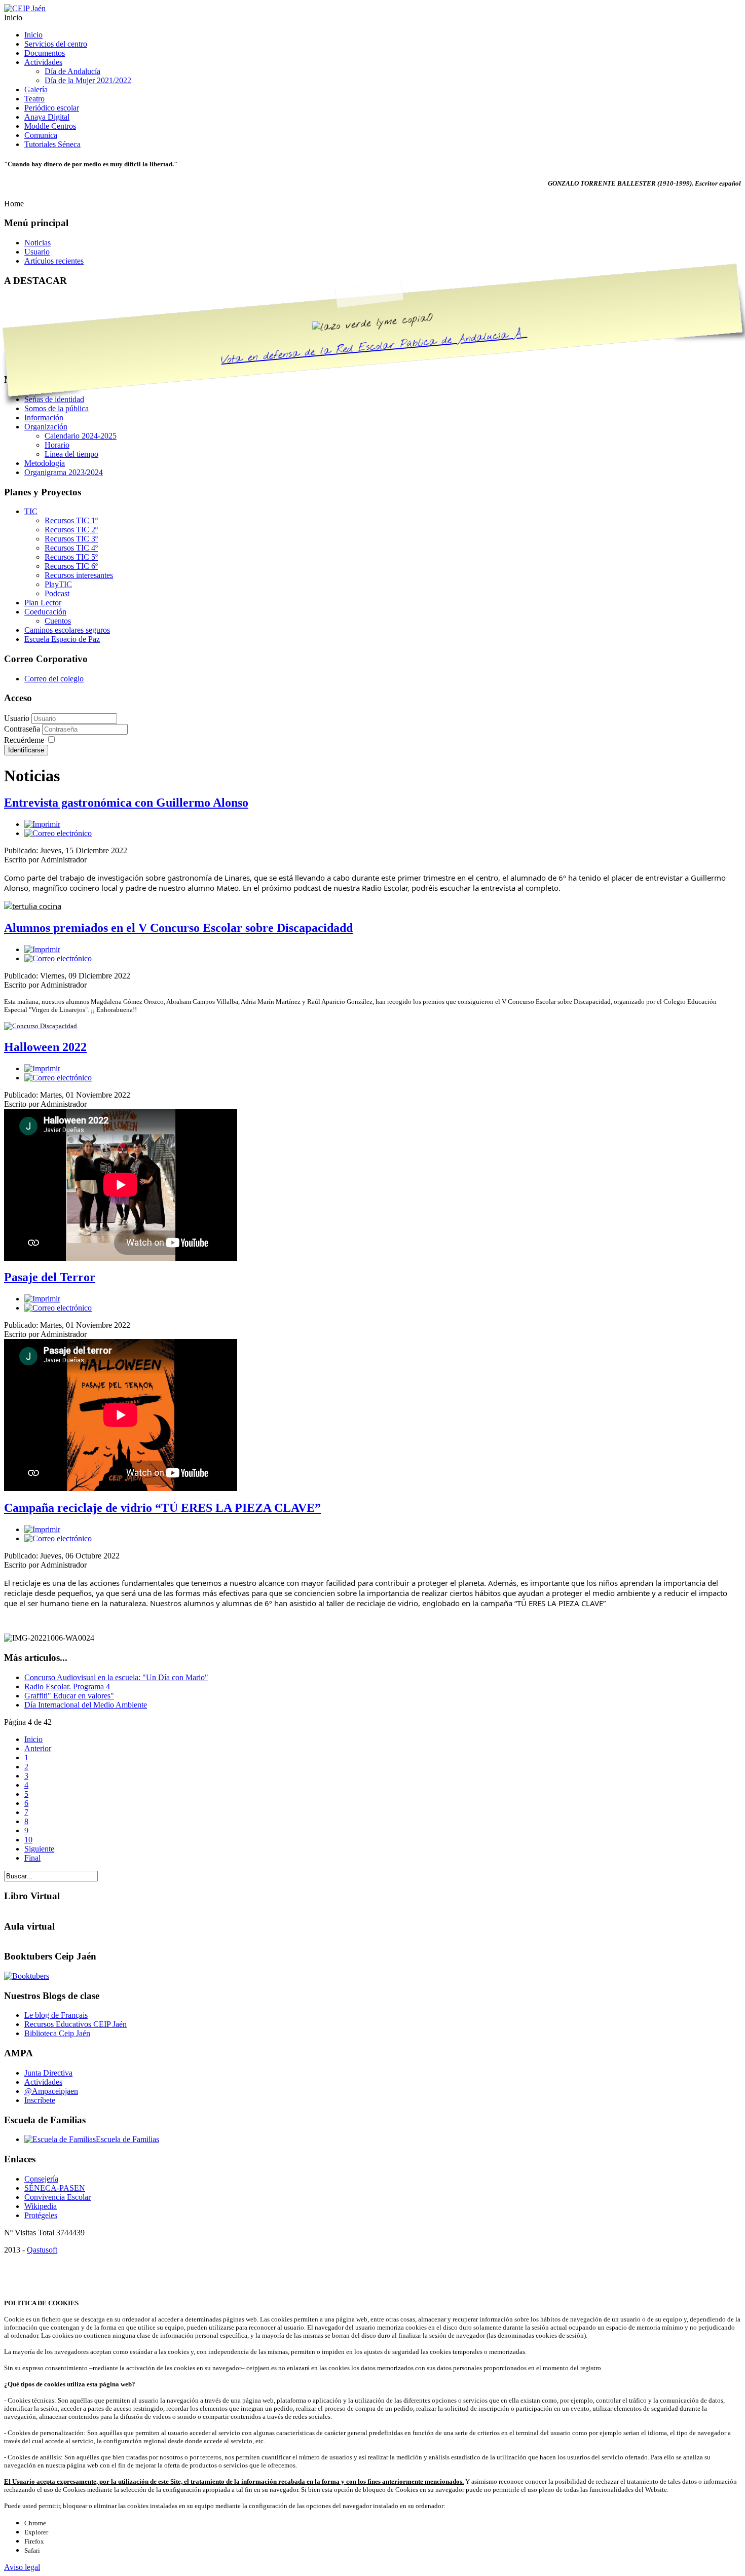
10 (28, 1840)
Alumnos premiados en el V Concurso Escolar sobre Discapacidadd (178, 928)
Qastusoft (42, 2250)
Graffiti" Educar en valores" (69, 1696)
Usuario (17, 718)
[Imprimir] (42, 824)
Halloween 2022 (45, 1047)
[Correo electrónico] (58, 833)
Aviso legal (22, 2567)
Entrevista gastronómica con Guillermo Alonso (126, 803)
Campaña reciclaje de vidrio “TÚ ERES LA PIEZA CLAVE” (162, 1508)
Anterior (38, 1748)
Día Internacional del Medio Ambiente (86, 1705)
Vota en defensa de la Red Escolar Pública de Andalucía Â (374, 347)
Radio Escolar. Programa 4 (67, 1686)
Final (32, 1858)
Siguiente (39, 1849)
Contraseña (23, 729)
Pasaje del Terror (50, 1277)
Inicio (33, 1739)
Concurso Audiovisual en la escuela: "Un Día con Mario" (116, 1677)
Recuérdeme (24, 740)
